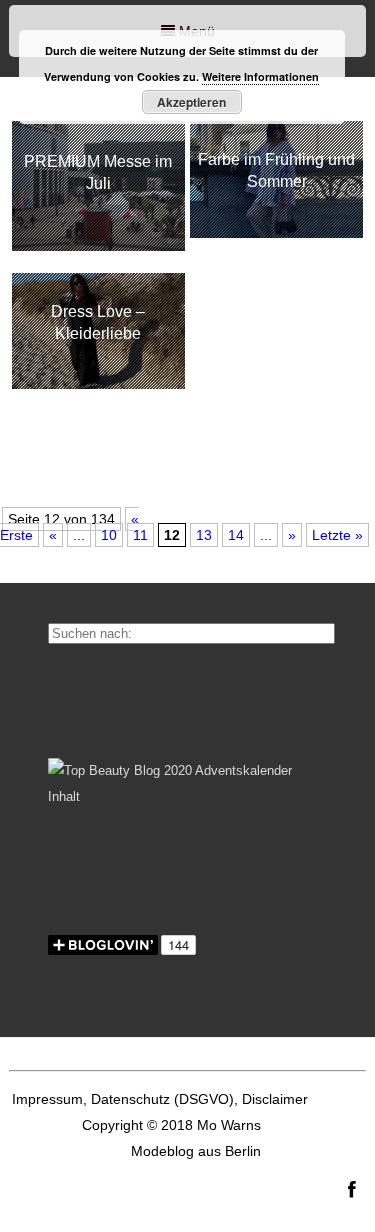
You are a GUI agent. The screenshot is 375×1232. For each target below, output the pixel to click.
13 (204, 535)
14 (236, 535)
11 (140, 535)
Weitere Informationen (260, 76)
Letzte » (337, 535)
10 (109, 535)
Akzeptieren (191, 102)
